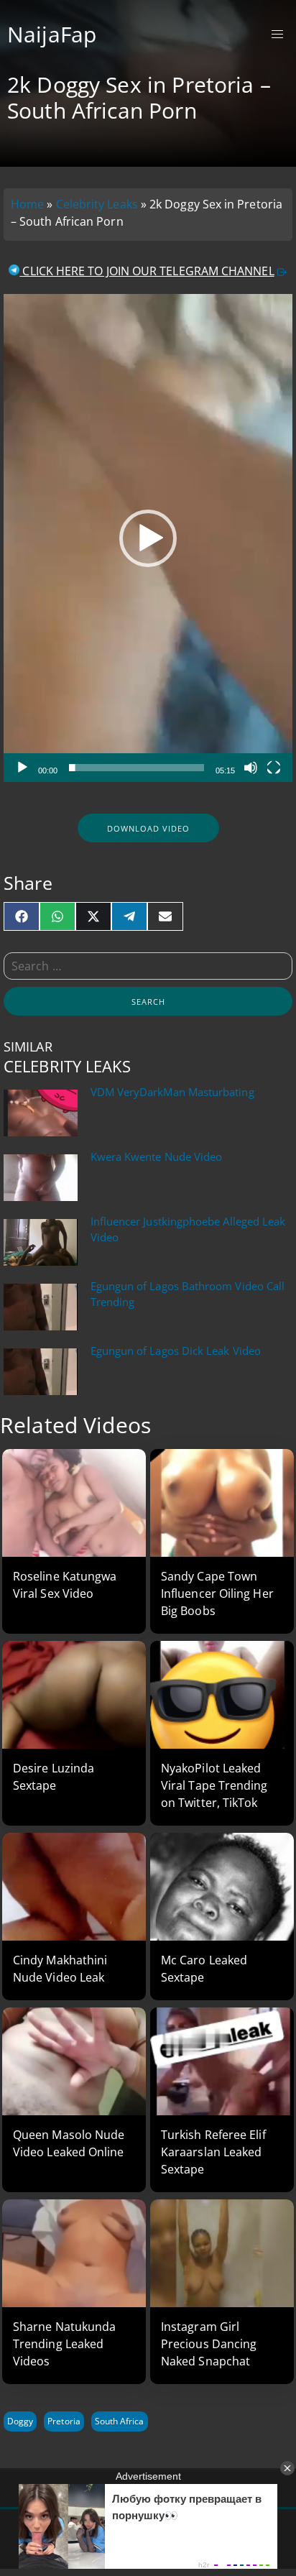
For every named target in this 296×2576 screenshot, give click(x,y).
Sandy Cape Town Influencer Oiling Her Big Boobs (217, 1593)
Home (27, 204)
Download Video (148, 828)
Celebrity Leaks (97, 204)
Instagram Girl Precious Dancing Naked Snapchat (209, 2344)
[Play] (22, 768)
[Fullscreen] (274, 768)
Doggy (20, 2421)
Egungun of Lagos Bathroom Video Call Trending (188, 1294)
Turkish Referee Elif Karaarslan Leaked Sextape (213, 2152)
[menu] (278, 35)
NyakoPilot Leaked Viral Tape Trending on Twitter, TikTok (214, 1785)
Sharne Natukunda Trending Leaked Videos (64, 2344)
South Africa (120, 2421)
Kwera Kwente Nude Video (157, 1157)
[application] (148, 538)
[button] (148, 538)
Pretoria (64, 2421)
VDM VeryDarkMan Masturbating (172, 1092)
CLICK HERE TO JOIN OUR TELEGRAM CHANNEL (147, 271)
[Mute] (251, 768)
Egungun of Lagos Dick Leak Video (176, 1351)
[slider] (136, 768)
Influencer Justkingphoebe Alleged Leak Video (188, 1229)
